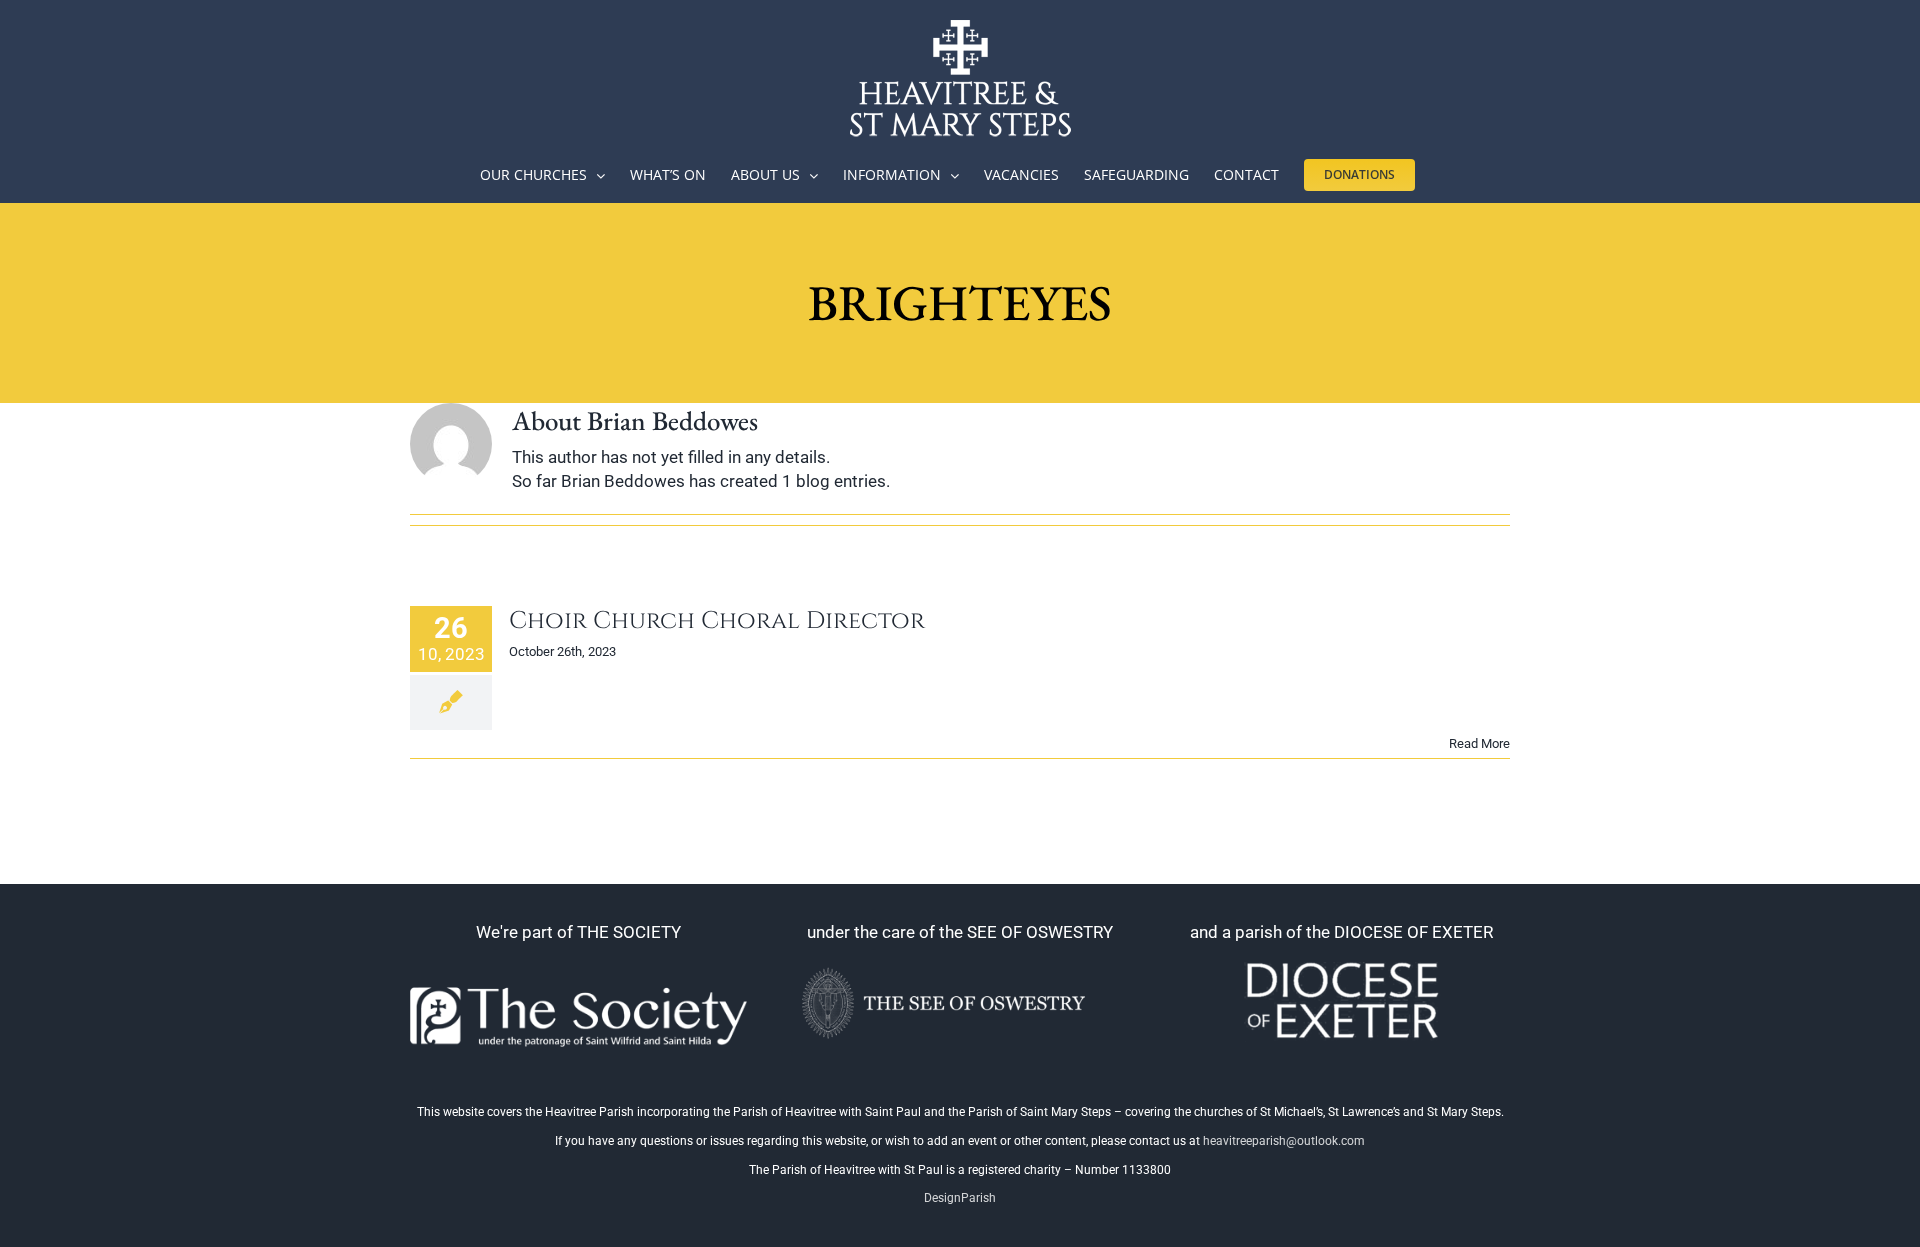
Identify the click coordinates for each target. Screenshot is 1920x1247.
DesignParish (960, 1198)
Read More (1479, 743)
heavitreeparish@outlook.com (1284, 1141)
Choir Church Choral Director (717, 621)
